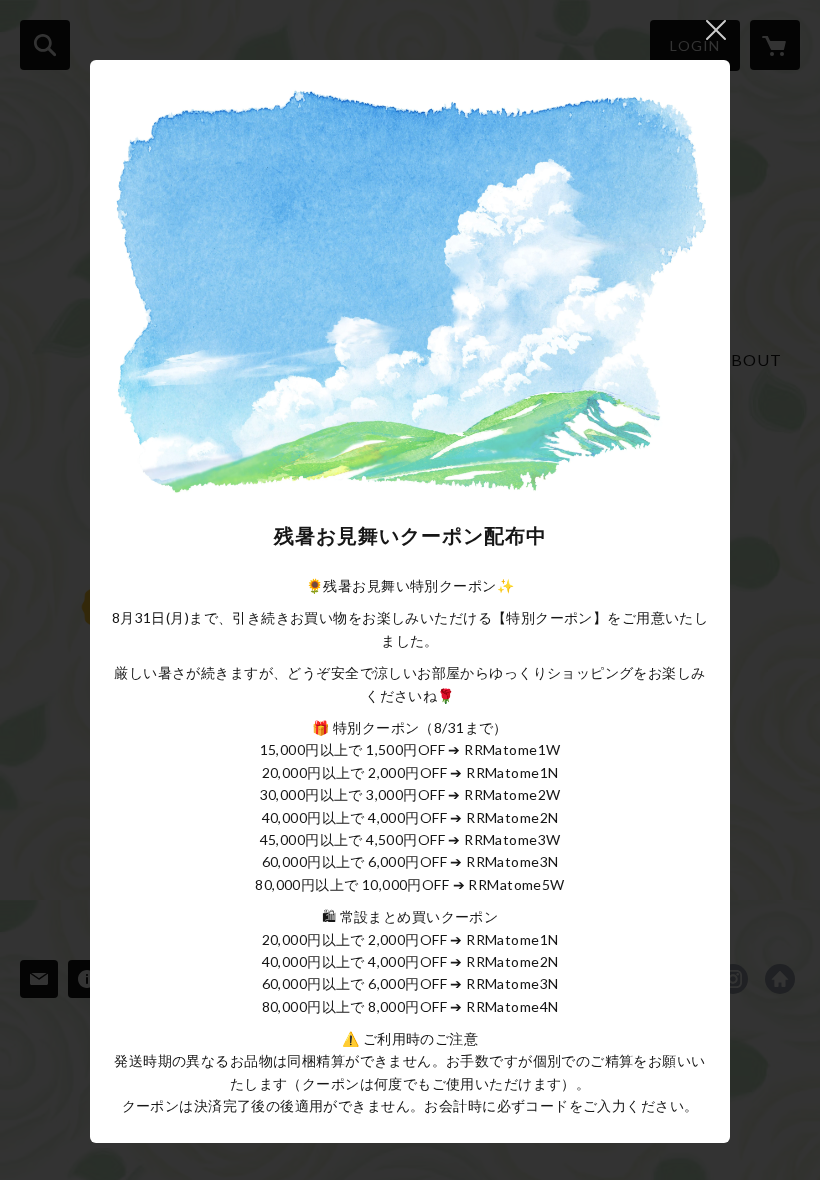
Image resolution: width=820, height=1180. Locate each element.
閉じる (716, 30)
